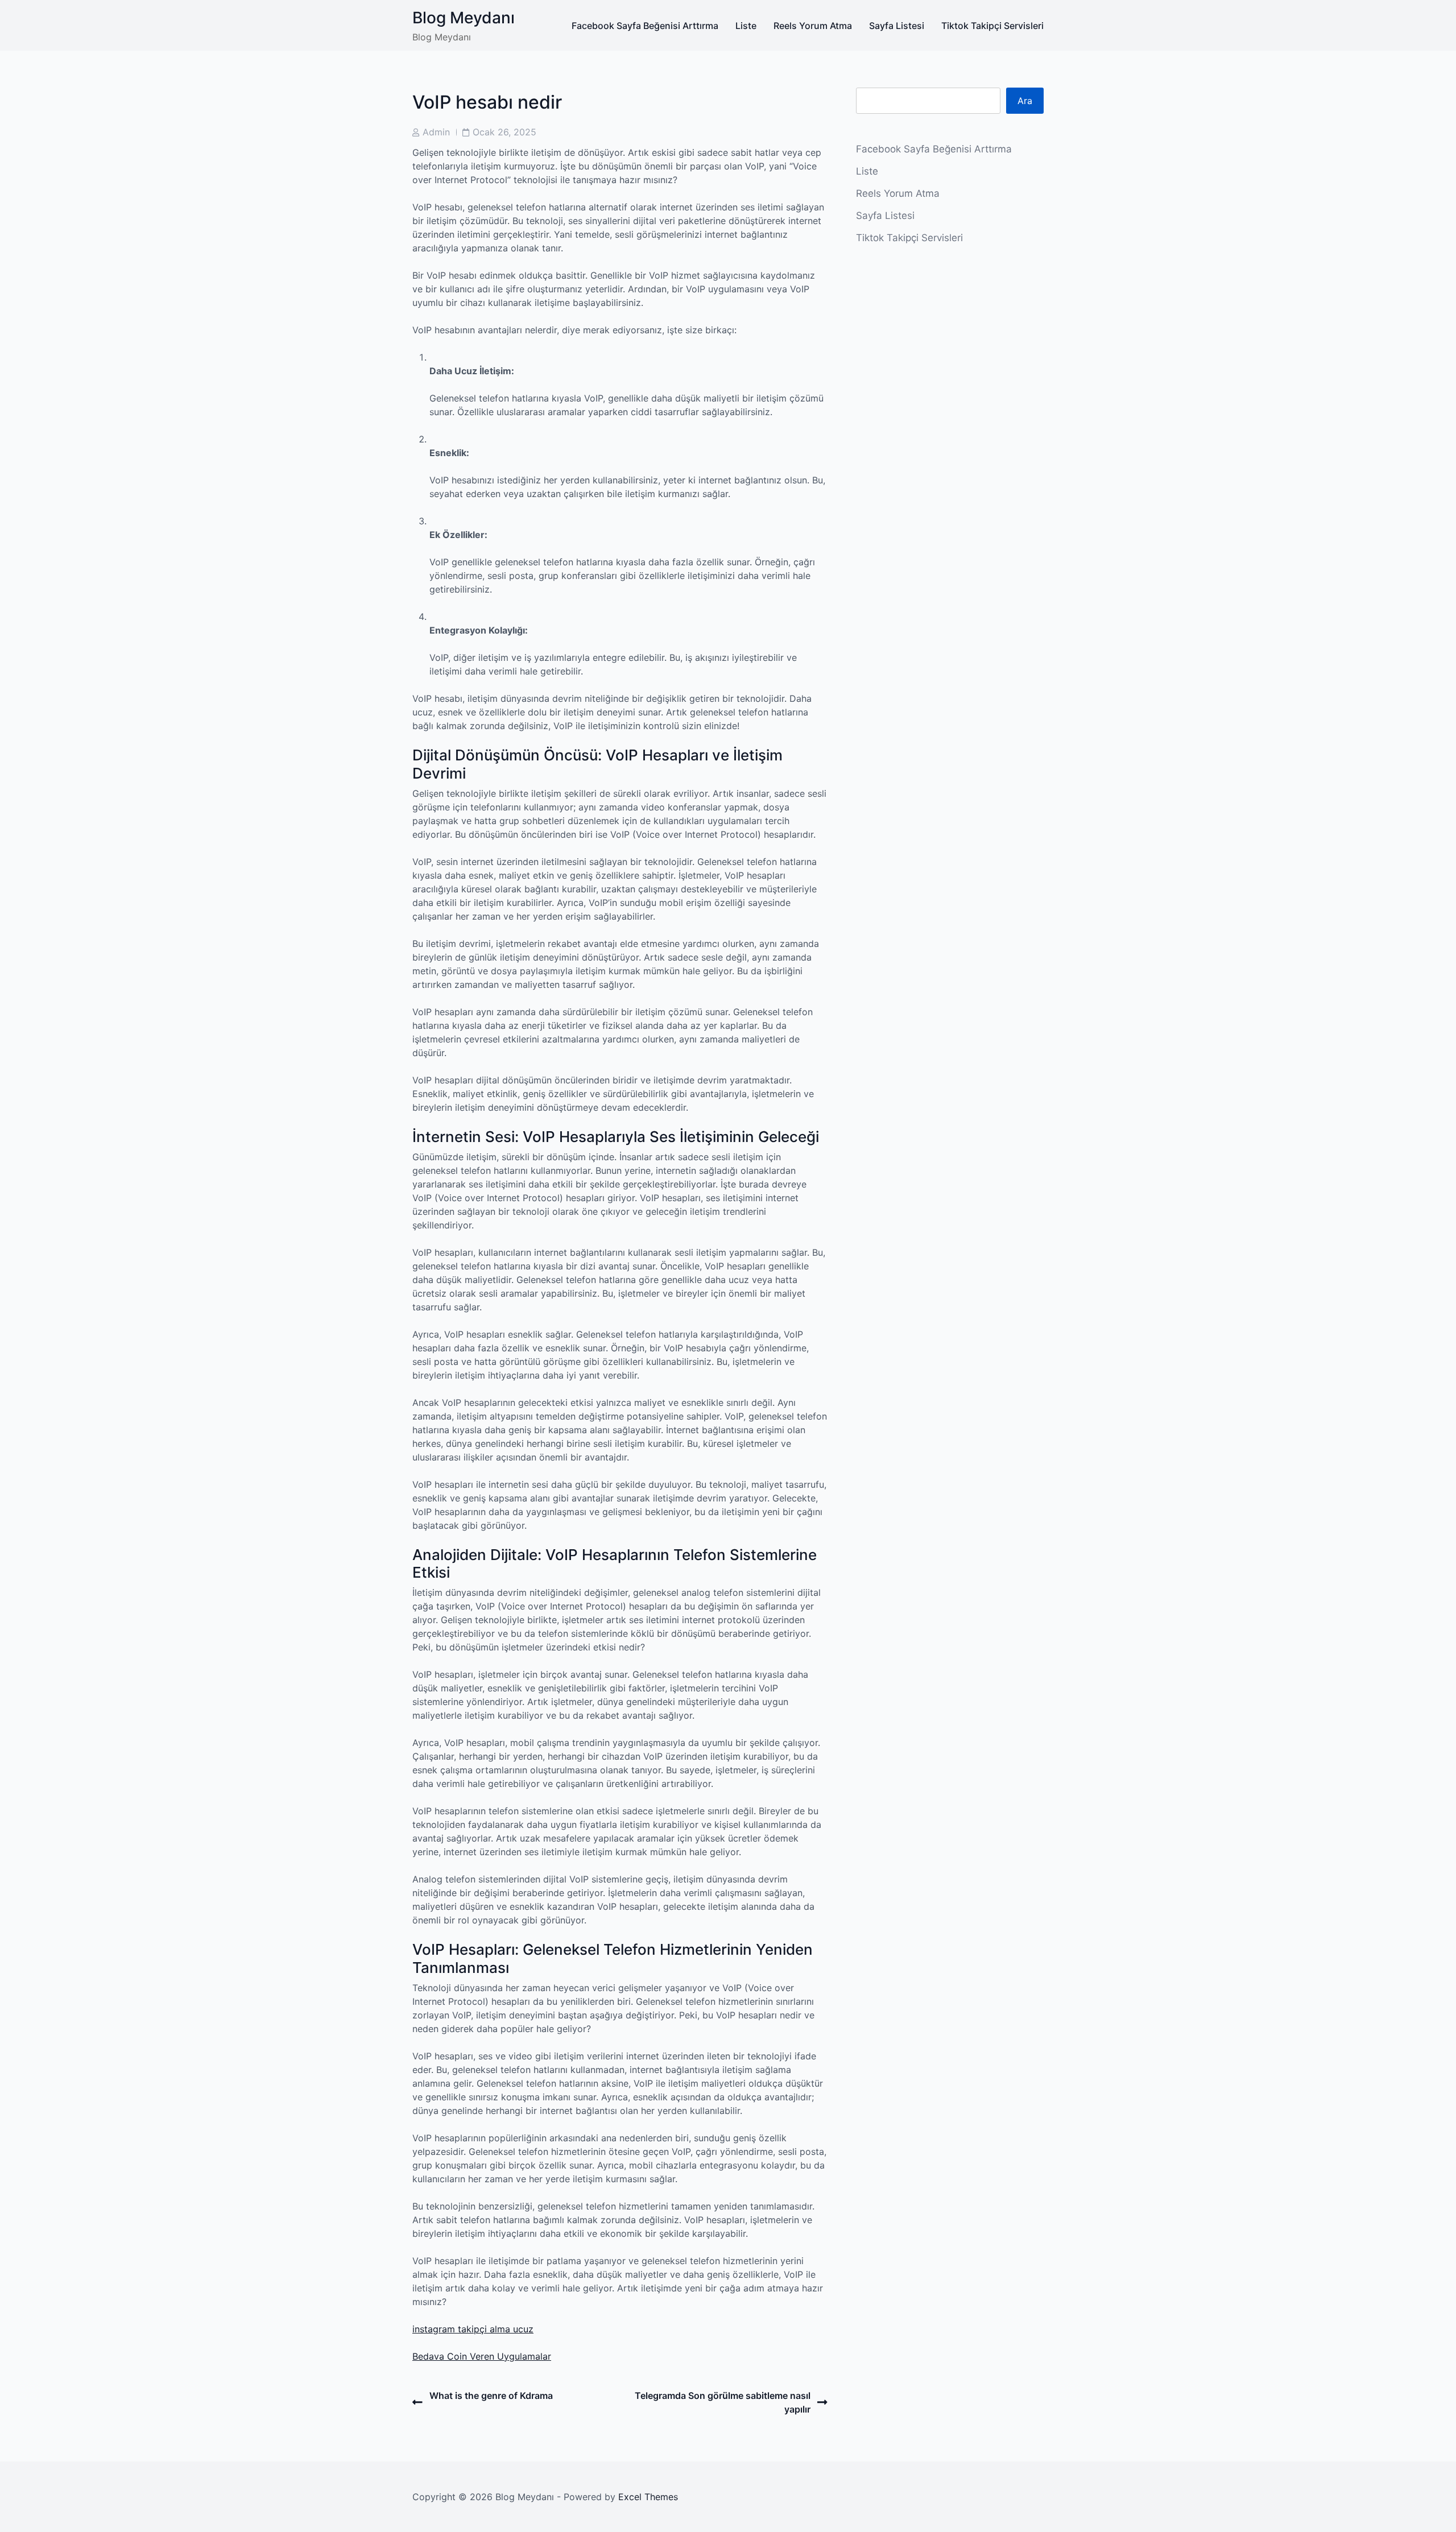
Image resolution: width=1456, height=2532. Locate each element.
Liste (746, 26)
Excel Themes (648, 2497)
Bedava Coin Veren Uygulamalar (482, 2356)
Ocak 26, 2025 (504, 132)
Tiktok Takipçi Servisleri (992, 26)
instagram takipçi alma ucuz (473, 2329)
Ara (1025, 101)
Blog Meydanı (464, 18)
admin (436, 132)
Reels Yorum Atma (813, 26)
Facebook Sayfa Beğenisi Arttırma (645, 26)
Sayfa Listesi (897, 26)
